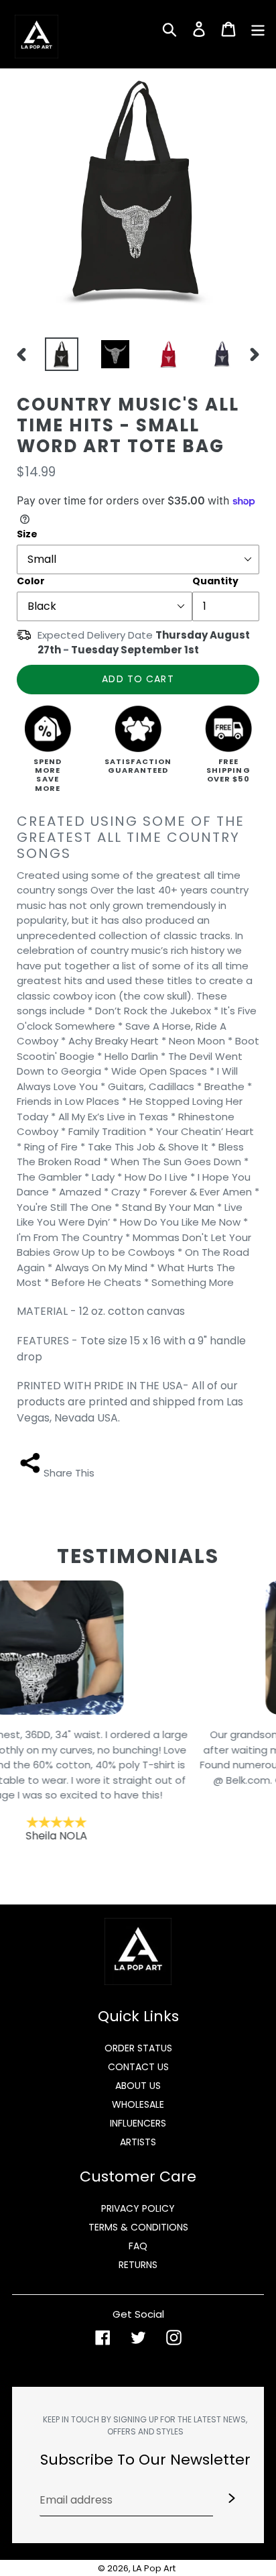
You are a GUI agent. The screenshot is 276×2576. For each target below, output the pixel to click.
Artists (138, 2142)
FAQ (138, 2246)
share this (69, 1473)
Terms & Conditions (138, 2227)
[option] (58, 354)
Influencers (138, 2123)
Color (31, 581)
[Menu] (258, 28)
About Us (138, 2086)
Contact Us (138, 2067)
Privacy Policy (138, 2208)
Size (27, 534)
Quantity (215, 581)
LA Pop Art (154, 2568)
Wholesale (138, 2104)
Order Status (138, 2048)
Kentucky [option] (139, 1785)
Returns (138, 2265)
